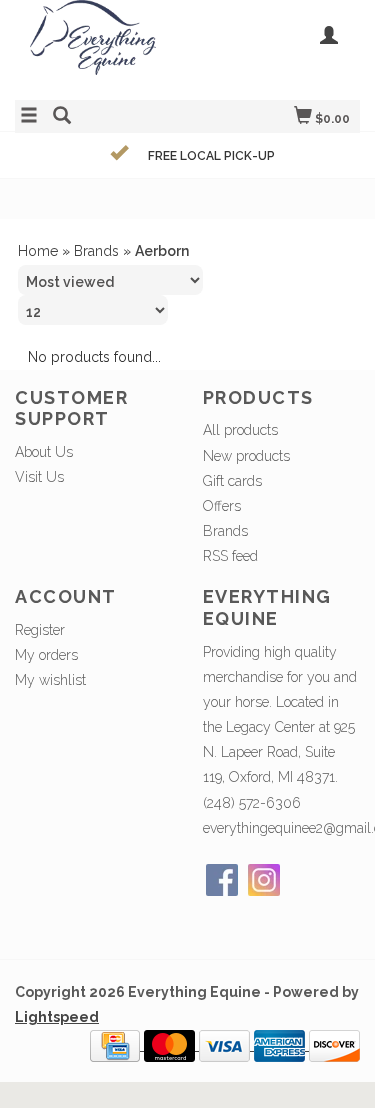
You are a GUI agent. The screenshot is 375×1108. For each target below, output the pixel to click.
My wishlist (50, 680)
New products (246, 456)
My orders (46, 655)
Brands (96, 251)
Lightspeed (57, 1017)
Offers (222, 506)
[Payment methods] (117, 1045)
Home (38, 251)
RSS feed (230, 556)
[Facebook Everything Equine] (222, 880)
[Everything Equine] (101, 47)
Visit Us (39, 477)
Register (40, 630)
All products (240, 430)
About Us (44, 452)
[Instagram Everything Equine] (264, 880)
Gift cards (232, 481)
